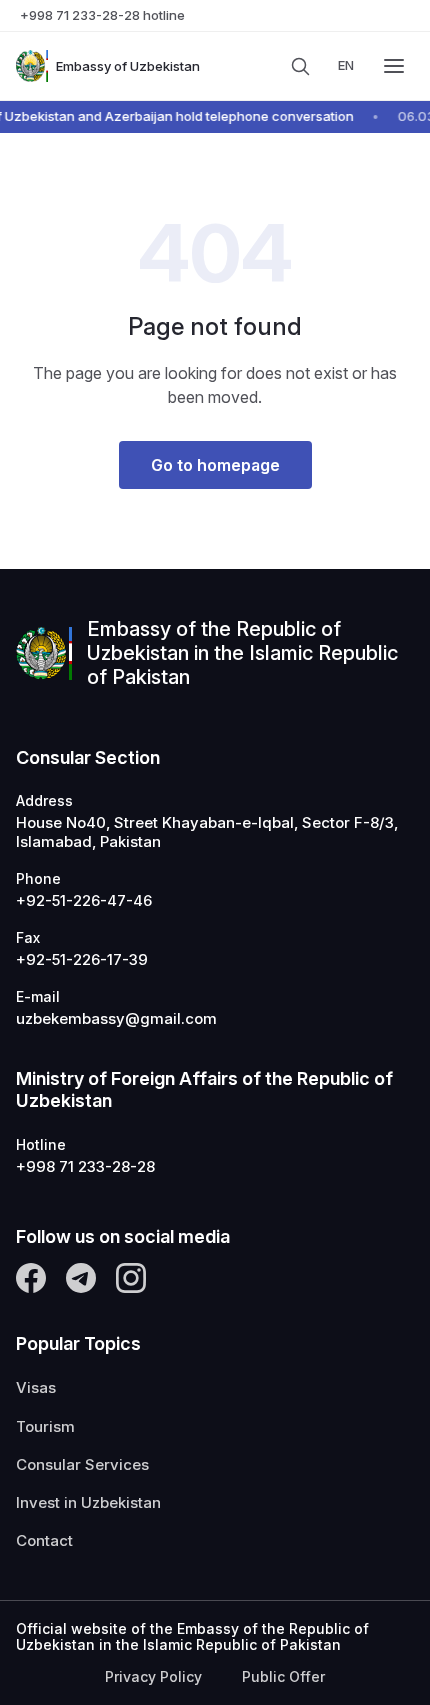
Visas (36, 1388)
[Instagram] (131, 1278)
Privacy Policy (153, 1677)
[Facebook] (31, 1278)
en (346, 65)
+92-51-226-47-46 (84, 901)
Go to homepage (215, 465)
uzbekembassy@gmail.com (116, 1019)
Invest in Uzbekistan (88, 1503)
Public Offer (283, 1677)
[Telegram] (81, 1278)
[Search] (300, 66)
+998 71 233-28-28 (85, 1167)
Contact (44, 1541)
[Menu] (394, 66)
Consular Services (82, 1465)
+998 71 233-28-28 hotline (102, 15)
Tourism (45, 1427)
